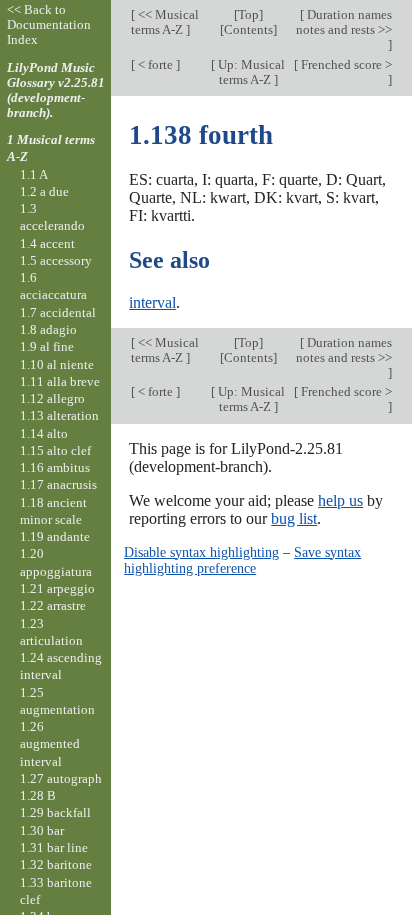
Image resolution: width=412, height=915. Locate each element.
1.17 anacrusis (58, 484)
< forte (155, 64)
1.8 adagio (48, 329)
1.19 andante (55, 536)
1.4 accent (47, 243)
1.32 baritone (56, 864)
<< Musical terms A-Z (165, 22)
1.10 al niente (57, 364)
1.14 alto (44, 433)
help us (340, 500)
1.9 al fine (47, 346)
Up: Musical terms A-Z (250, 72)
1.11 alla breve (60, 381)
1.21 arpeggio (57, 588)
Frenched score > (345, 64)
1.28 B (38, 795)
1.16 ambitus (55, 467)
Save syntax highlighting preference (242, 560)
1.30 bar (42, 830)
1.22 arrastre (53, 605)
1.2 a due (44, 191)
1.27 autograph (61, 778)
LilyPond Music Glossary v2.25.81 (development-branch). (56, 90)
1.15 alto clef (55, 450)
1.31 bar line (54, 847)
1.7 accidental (58, 312)
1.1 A (34, 174)
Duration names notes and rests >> (344, 22)
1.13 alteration (59, 415)
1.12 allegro (52, 398)
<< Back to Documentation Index (49, 24)
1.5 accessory (56, 260)
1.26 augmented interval (50, 744)
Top (248, 14)
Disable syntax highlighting (201, 552)
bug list (294, 518)
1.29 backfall (55, 812)
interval (152, 302)
